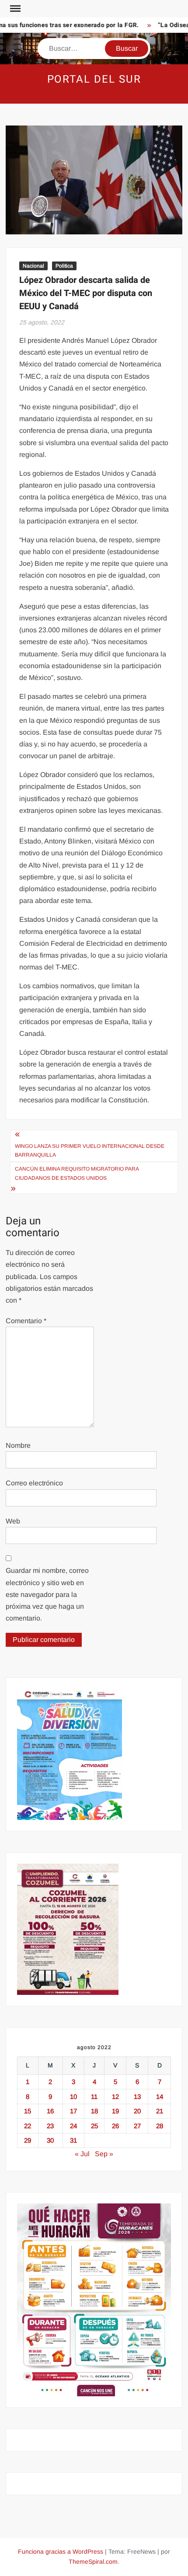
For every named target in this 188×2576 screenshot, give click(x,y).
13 (137, 2097)
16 (50, 2111)
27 (137, 2126)
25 (94, 2126)
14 (160, 2097)
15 (28, 2111)
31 (73, 2140)
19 (115, 2111)
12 (115, 2097)
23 (50, 2126)
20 (137, 2111)
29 (28, 2140)
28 (160, 2126)
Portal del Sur (94, 79)
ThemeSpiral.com (93, 2562)
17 (73, 2111)
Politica (64, 266)
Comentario (26, 1321)
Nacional (33, 266)
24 (73, 2126)
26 (115, 2126)
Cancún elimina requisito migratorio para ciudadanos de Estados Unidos (77, 1173)
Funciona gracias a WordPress (61, 2552)
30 (50, 2140)
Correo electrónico (34, 1483)
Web (13, 1521)
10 (73, 2097)
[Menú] (14, 9)
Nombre (18, 1445)
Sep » (104, 2154)
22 (28, 2126)
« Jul (82, 2154)
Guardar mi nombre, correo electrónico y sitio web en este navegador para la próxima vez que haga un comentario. (47, 1594)
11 (94, 2097)
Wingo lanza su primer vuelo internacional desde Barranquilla (90, 1150)
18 (94, 2111)
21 (160, 2111)
